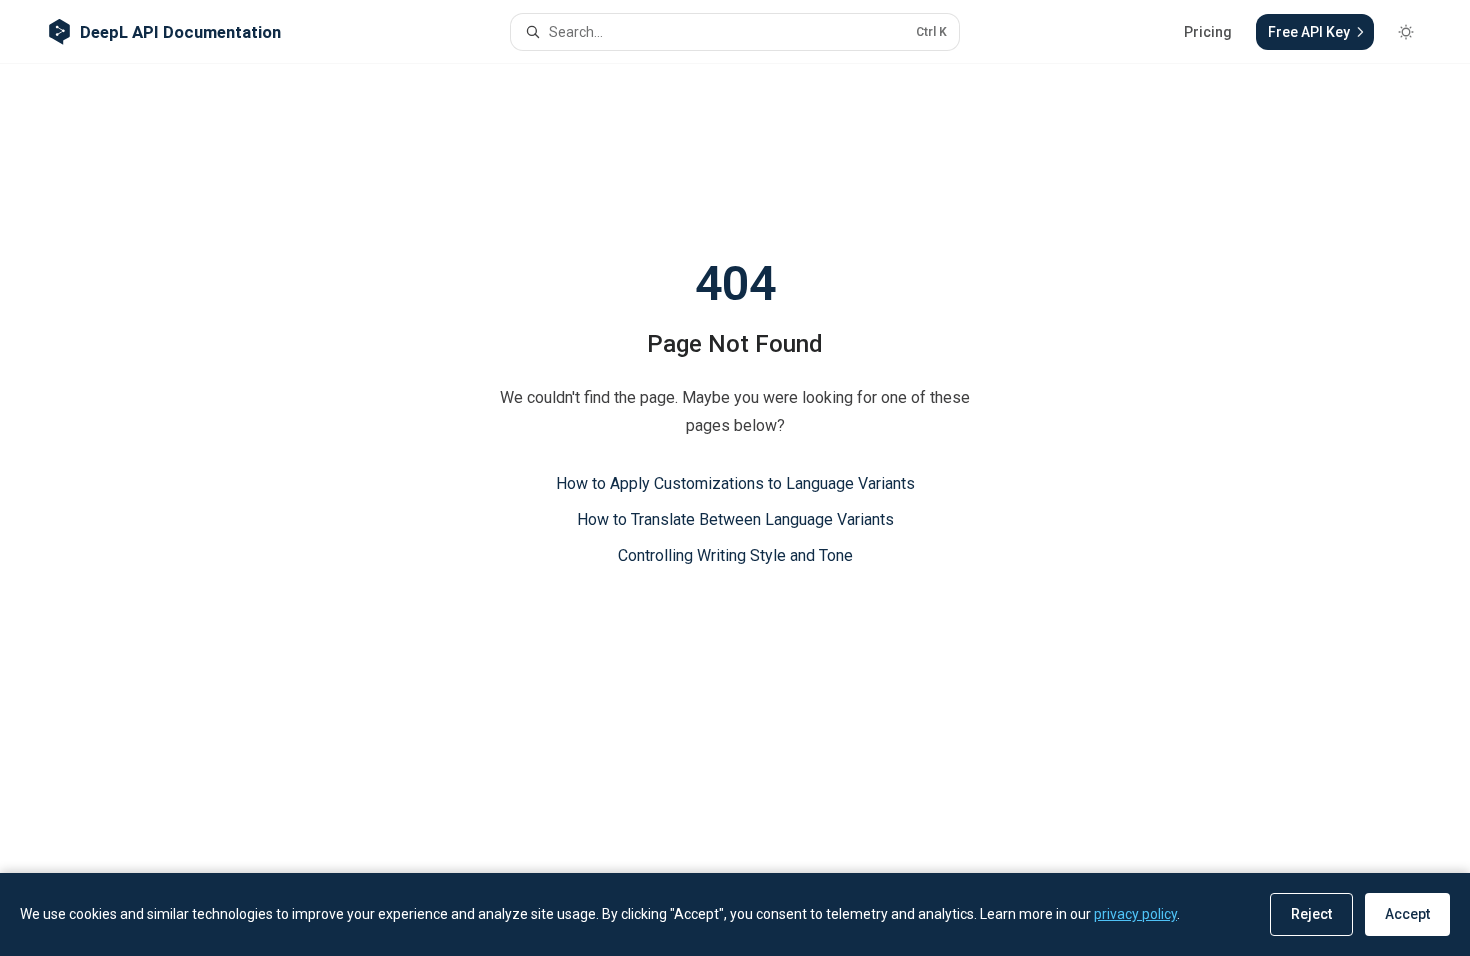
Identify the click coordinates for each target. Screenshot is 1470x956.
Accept (1407, 914)
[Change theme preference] (1406, 32)
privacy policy (1135, 914)
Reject (1311, 914)
